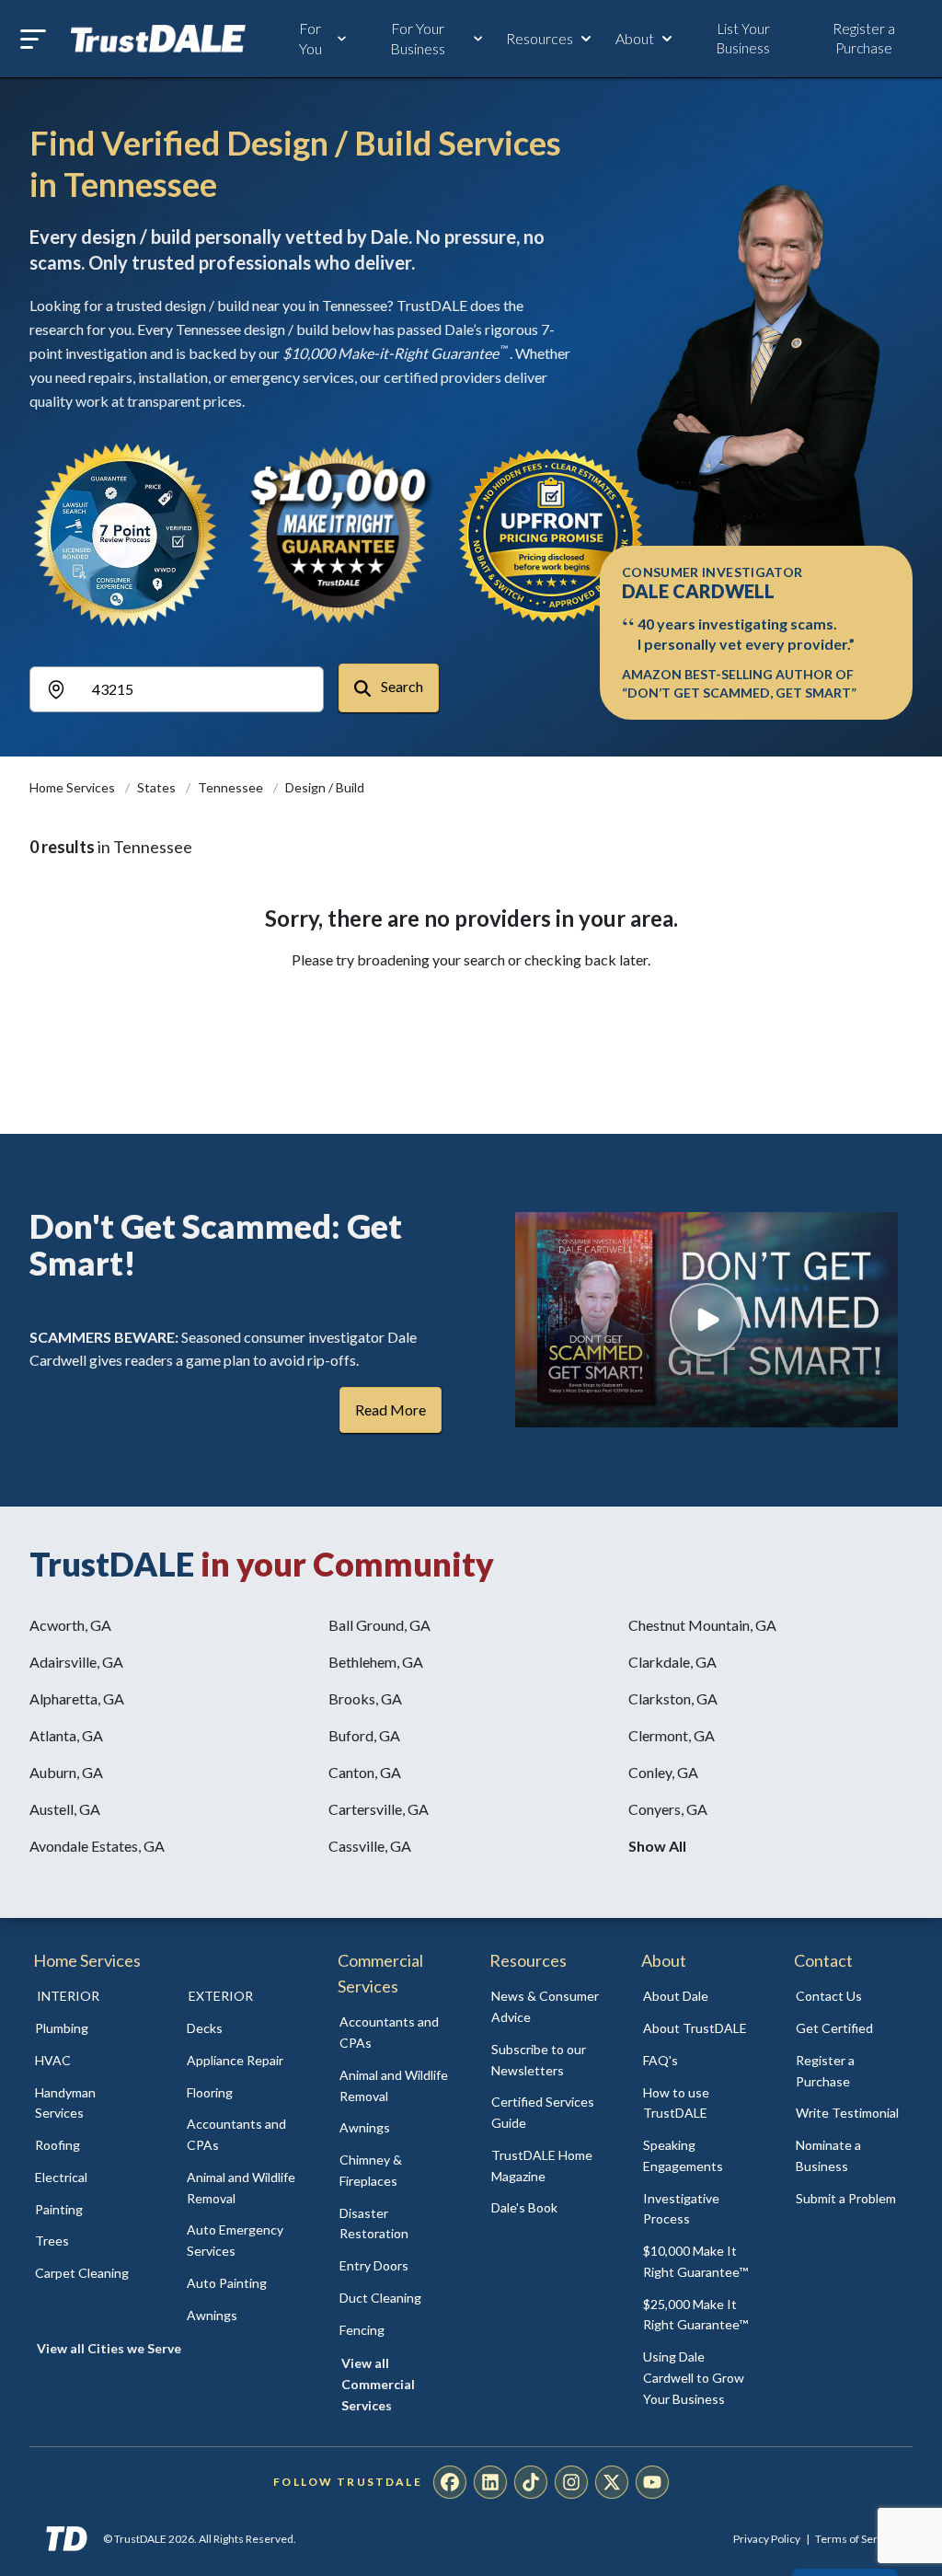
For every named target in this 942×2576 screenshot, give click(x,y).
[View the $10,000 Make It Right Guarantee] (339, 535)
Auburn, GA (66, 1772)
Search (401, 686)
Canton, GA (365, 1772)
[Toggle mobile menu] (33, 39)
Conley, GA (663, 1772)
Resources (540, 38)
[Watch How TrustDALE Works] (706, 1320)
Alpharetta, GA (77, 1698)
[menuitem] (91, 2029)
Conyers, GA (668, 1809)
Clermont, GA (672, 1735)
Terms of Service (856, 2539)
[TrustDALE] (158, 39)
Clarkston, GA (673, 1698)
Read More (391, 1409)
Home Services (74, 787)
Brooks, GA (365, 1698)
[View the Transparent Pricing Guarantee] (552, 535)
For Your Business (418, 38)
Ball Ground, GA (379, 1625)
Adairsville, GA (76, 1662)
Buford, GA (364, 1735)
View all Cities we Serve (109, 2348)
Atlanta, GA (66, 1735)
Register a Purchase (864, 38)
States (158, 787)
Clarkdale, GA (672, 1662)
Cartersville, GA (379, 1809)
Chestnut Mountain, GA (702, 1625)
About (635, 38)
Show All (657, 1846)
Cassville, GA (370, 1846)
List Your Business (743, 38)
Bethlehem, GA (376, 1662)
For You (310, 38)
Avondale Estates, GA (97, 1846)
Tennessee (232, 787)
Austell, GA (65, 1809)
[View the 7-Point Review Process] (125, 535)
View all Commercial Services (378, 2384)
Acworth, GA (70, 1625)
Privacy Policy (767, 2539)
